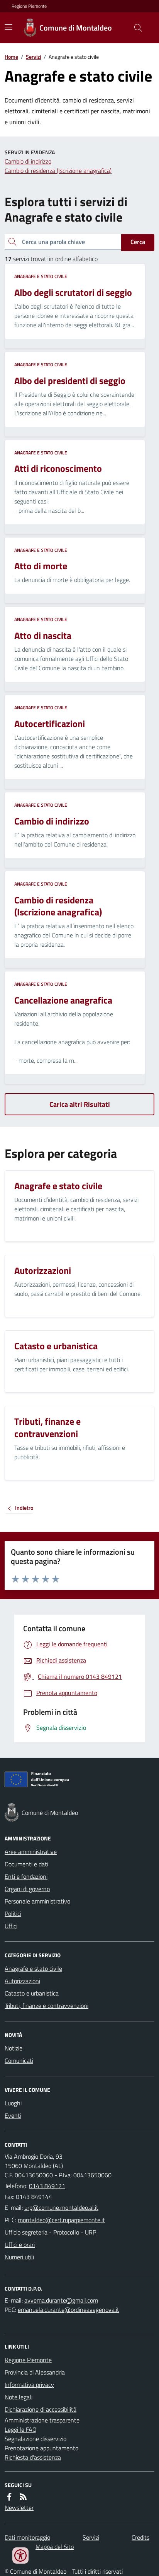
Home (11, 57)
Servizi (33, 57)
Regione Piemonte (29, 6)
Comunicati (19, 2060)
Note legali (19, 2397)
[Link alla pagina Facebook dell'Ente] (9, 2497)
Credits (140, 2537)
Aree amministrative (31, 1852)
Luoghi (13, 2103)
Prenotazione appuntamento (41, 2448)
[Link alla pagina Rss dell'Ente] (23, 2497)
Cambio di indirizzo (28, 161)
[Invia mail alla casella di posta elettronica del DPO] (61, 2300)
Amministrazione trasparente (42, 2420)
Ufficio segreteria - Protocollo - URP (50, 2232)
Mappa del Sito (55, 2547)
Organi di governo (27, 1889)
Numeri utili (19, 2257)
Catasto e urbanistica (32, 1993)
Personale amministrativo (37, 1901)
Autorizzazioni (22, 1981)
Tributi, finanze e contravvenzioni (47, 2006)
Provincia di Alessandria (35, 2372)
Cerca (138, 242)
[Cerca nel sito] (135, 28)
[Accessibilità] (20, 2556)
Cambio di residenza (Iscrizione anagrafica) (58, 171)
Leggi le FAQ (21, 2429)
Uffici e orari (20, 2245)
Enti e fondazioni (26, 1876)
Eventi (13, 2115)
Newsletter (19, 2508)
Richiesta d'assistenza (33, 2457)
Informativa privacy (29, 2385)
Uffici (11, 1926)
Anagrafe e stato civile (41, 277)
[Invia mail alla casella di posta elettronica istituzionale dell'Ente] (61, 2207)
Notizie (14, 2048)
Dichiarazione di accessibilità (41, 2409)
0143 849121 (47, 2186)
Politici (13, 1914)
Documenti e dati (26, 1864)
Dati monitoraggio (27, 2537)
